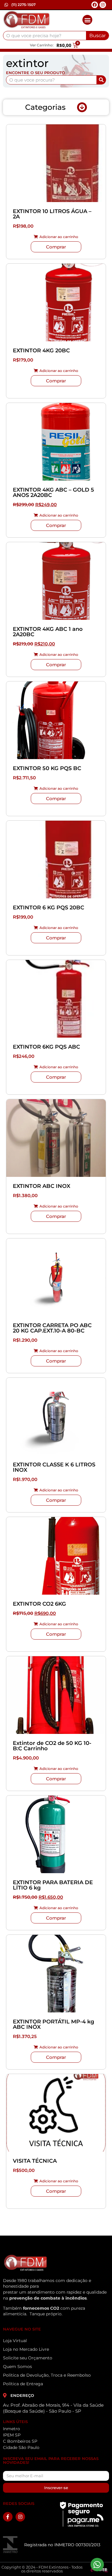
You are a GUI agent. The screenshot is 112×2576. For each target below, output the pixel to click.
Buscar (98, 36)
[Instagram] (103, 5)
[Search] (101, 80)
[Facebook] (95, 5)
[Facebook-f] (8, 2517)
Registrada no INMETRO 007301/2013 (62, 2545)
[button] (87, 20)
